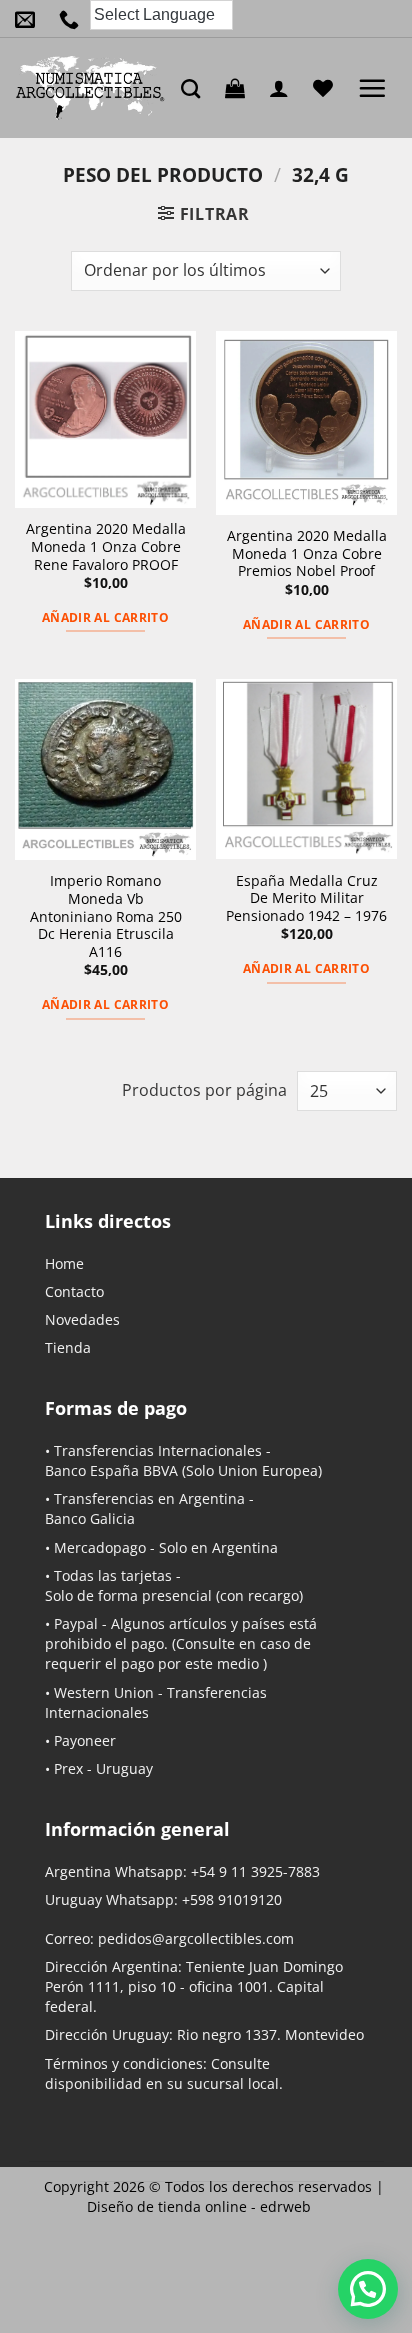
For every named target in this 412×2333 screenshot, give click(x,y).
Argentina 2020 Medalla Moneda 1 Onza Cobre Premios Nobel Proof (307, 553)
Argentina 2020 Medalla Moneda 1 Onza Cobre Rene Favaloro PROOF (106, 546)
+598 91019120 (232, 1899)
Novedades (82, 1319)
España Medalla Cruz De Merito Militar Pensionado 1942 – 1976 (306, 898)
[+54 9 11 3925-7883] (74, 19)
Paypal (76, 1623)
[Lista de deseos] (328, 88)
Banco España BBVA (111, 1470)
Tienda (68, 1347)
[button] (240, 88)
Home (64, 1263)
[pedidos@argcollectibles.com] (30, 19)
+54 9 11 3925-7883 (255, 1871)
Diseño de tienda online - (199, 2206)
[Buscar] (195, 88)
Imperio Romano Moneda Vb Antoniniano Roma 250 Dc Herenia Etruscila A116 (106, 916)
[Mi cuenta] (284, 88)
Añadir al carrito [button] (105, 617)
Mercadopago (100, 1547)
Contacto (74, 1291)
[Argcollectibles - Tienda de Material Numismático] (90, 88)
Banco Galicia (90, 1518)
